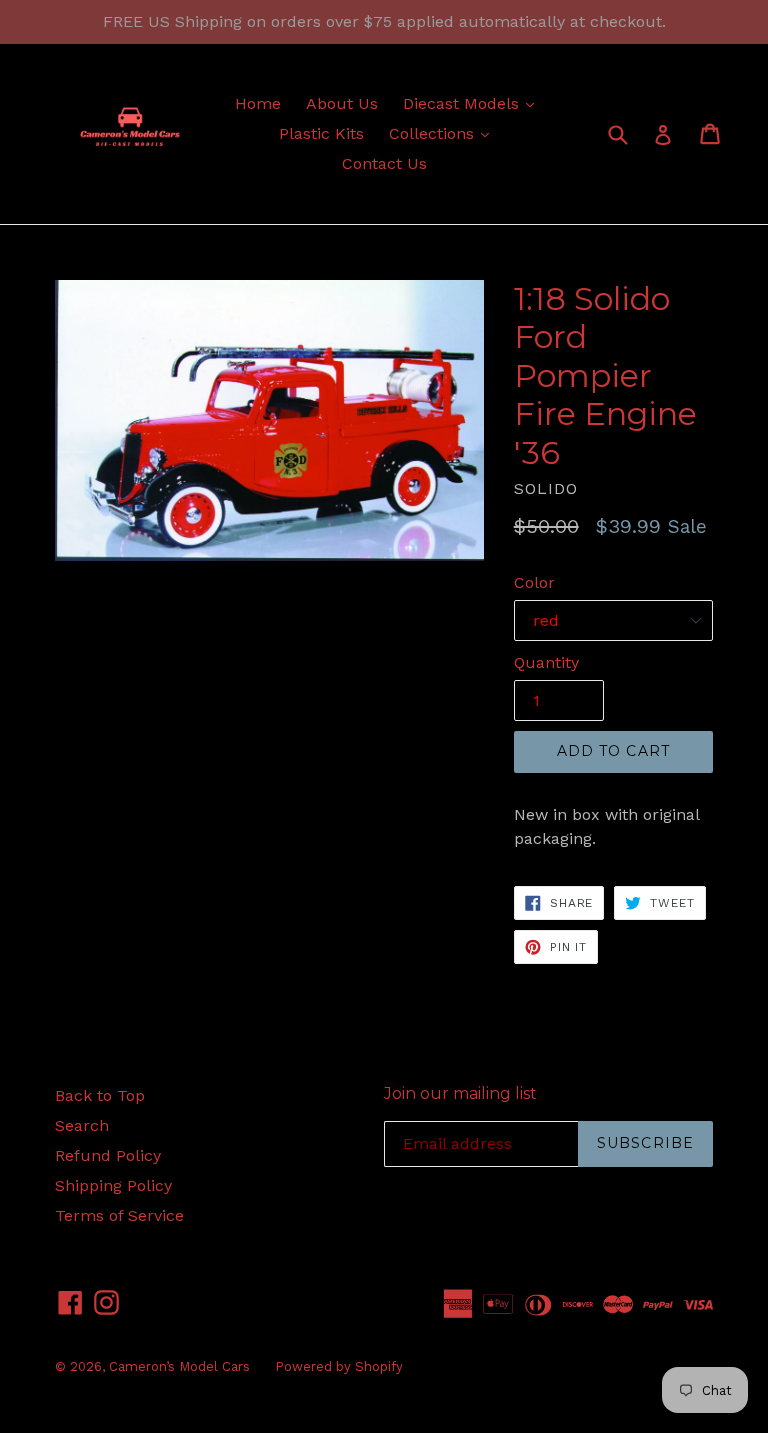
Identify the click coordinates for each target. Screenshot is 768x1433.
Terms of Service (119, 1215)
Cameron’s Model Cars (179, 1366)
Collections (444, 133)
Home (258, 103)
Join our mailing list (460, 1093)
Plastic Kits (321, 133)
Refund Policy (108, 1155)
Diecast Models (473, 103)
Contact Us (384, 163)
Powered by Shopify (339, 1366)
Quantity (546, 662)
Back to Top (100, 1095)
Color (534, 582)
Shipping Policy (113, 1185)
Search (82, 1125)
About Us (342, 103)
